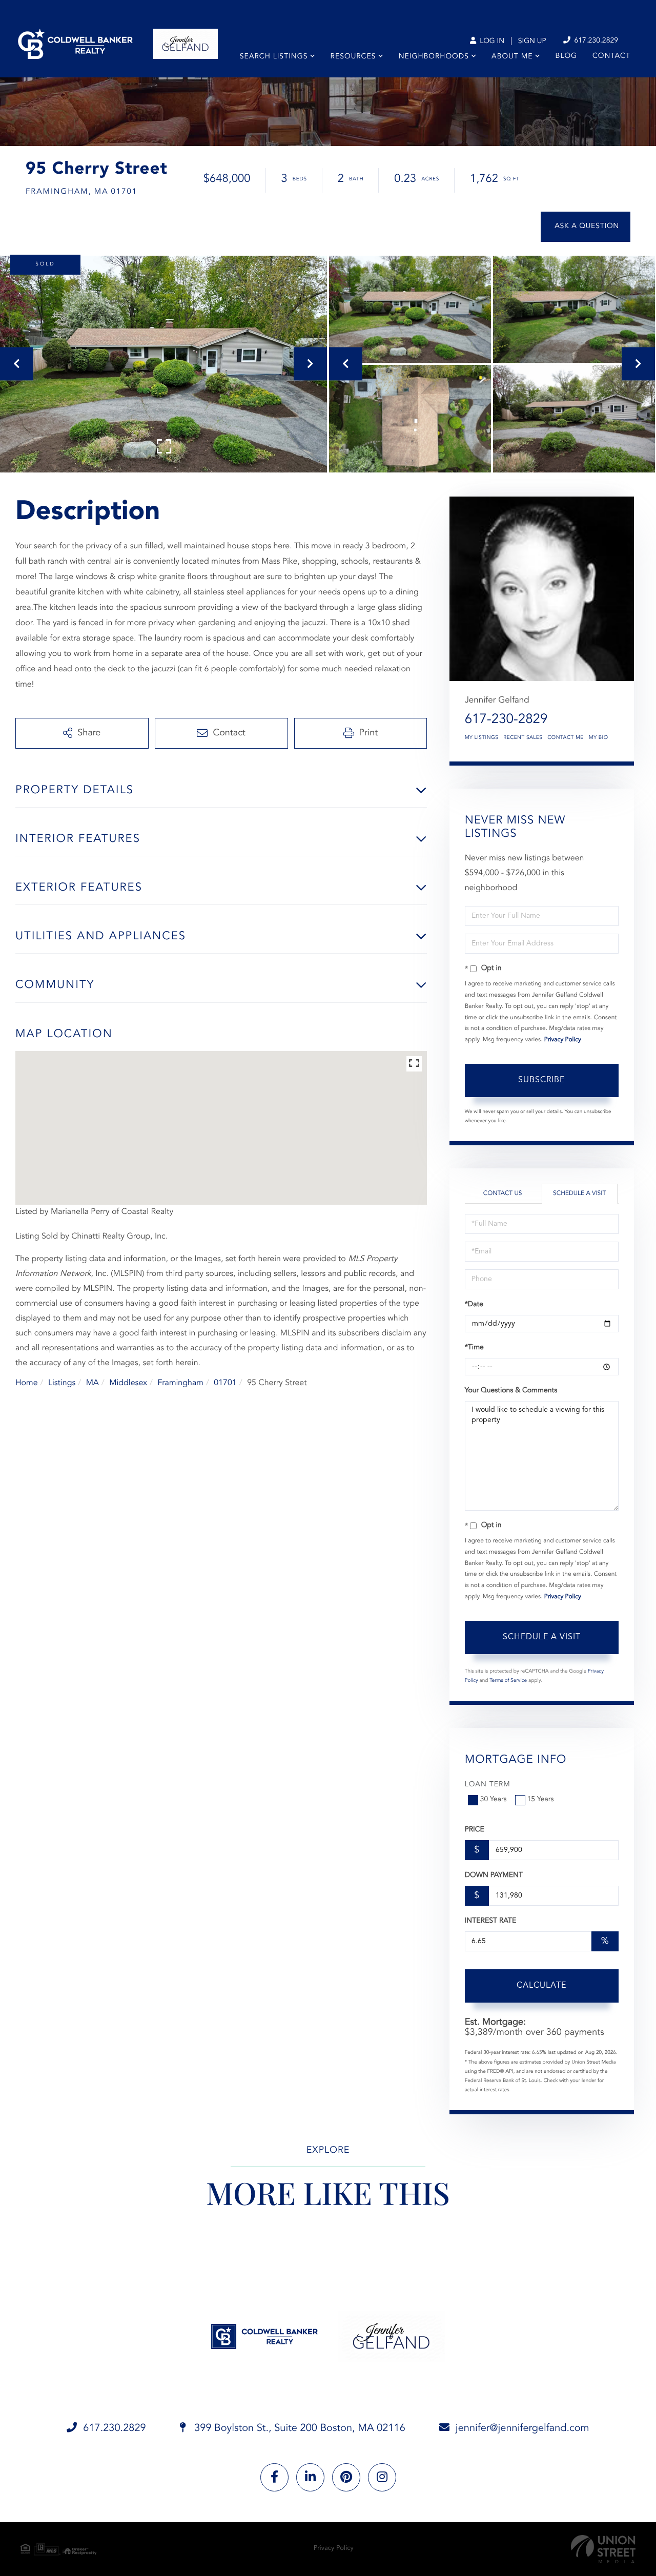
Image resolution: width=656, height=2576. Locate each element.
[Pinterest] (346, 2477)
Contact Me (565, 738)
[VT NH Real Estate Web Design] (603, 2549)
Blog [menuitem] (566, 56)
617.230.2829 (595, 41)
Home (27, 1383)
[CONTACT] (586, 227)
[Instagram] (382, 2477)
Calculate (541, 1986)
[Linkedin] (310, 2477)
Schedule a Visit (579, 1193)
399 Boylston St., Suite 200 (299, 2428)
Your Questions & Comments (511, 1391)
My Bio (599, 738)
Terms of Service (508, 1681)
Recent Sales (523, 738)
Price (475, 1830)
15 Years (541, 1800)
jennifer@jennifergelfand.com (522, 2428)
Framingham (180, 1383)
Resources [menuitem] (353, 57)
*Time (474, 1348)
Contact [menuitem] (611, 56)
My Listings (482, 738)
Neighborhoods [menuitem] (434, 57)
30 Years (494, 1800)
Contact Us (503, 1193)
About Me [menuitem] (512, 57)
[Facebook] (274, 2477)
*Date (474, 1305)
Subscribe (541, 1080)
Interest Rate (491, 1921)
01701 (225, 1383)
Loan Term (488, 1785)
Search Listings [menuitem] (274, 57)
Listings (62, 1383)
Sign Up (532, 42)
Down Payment (494, 1876)
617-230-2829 (506, 720)
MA (93, 1383)
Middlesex (128, 1383)
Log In (491, 42)
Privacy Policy (563, 1040)
